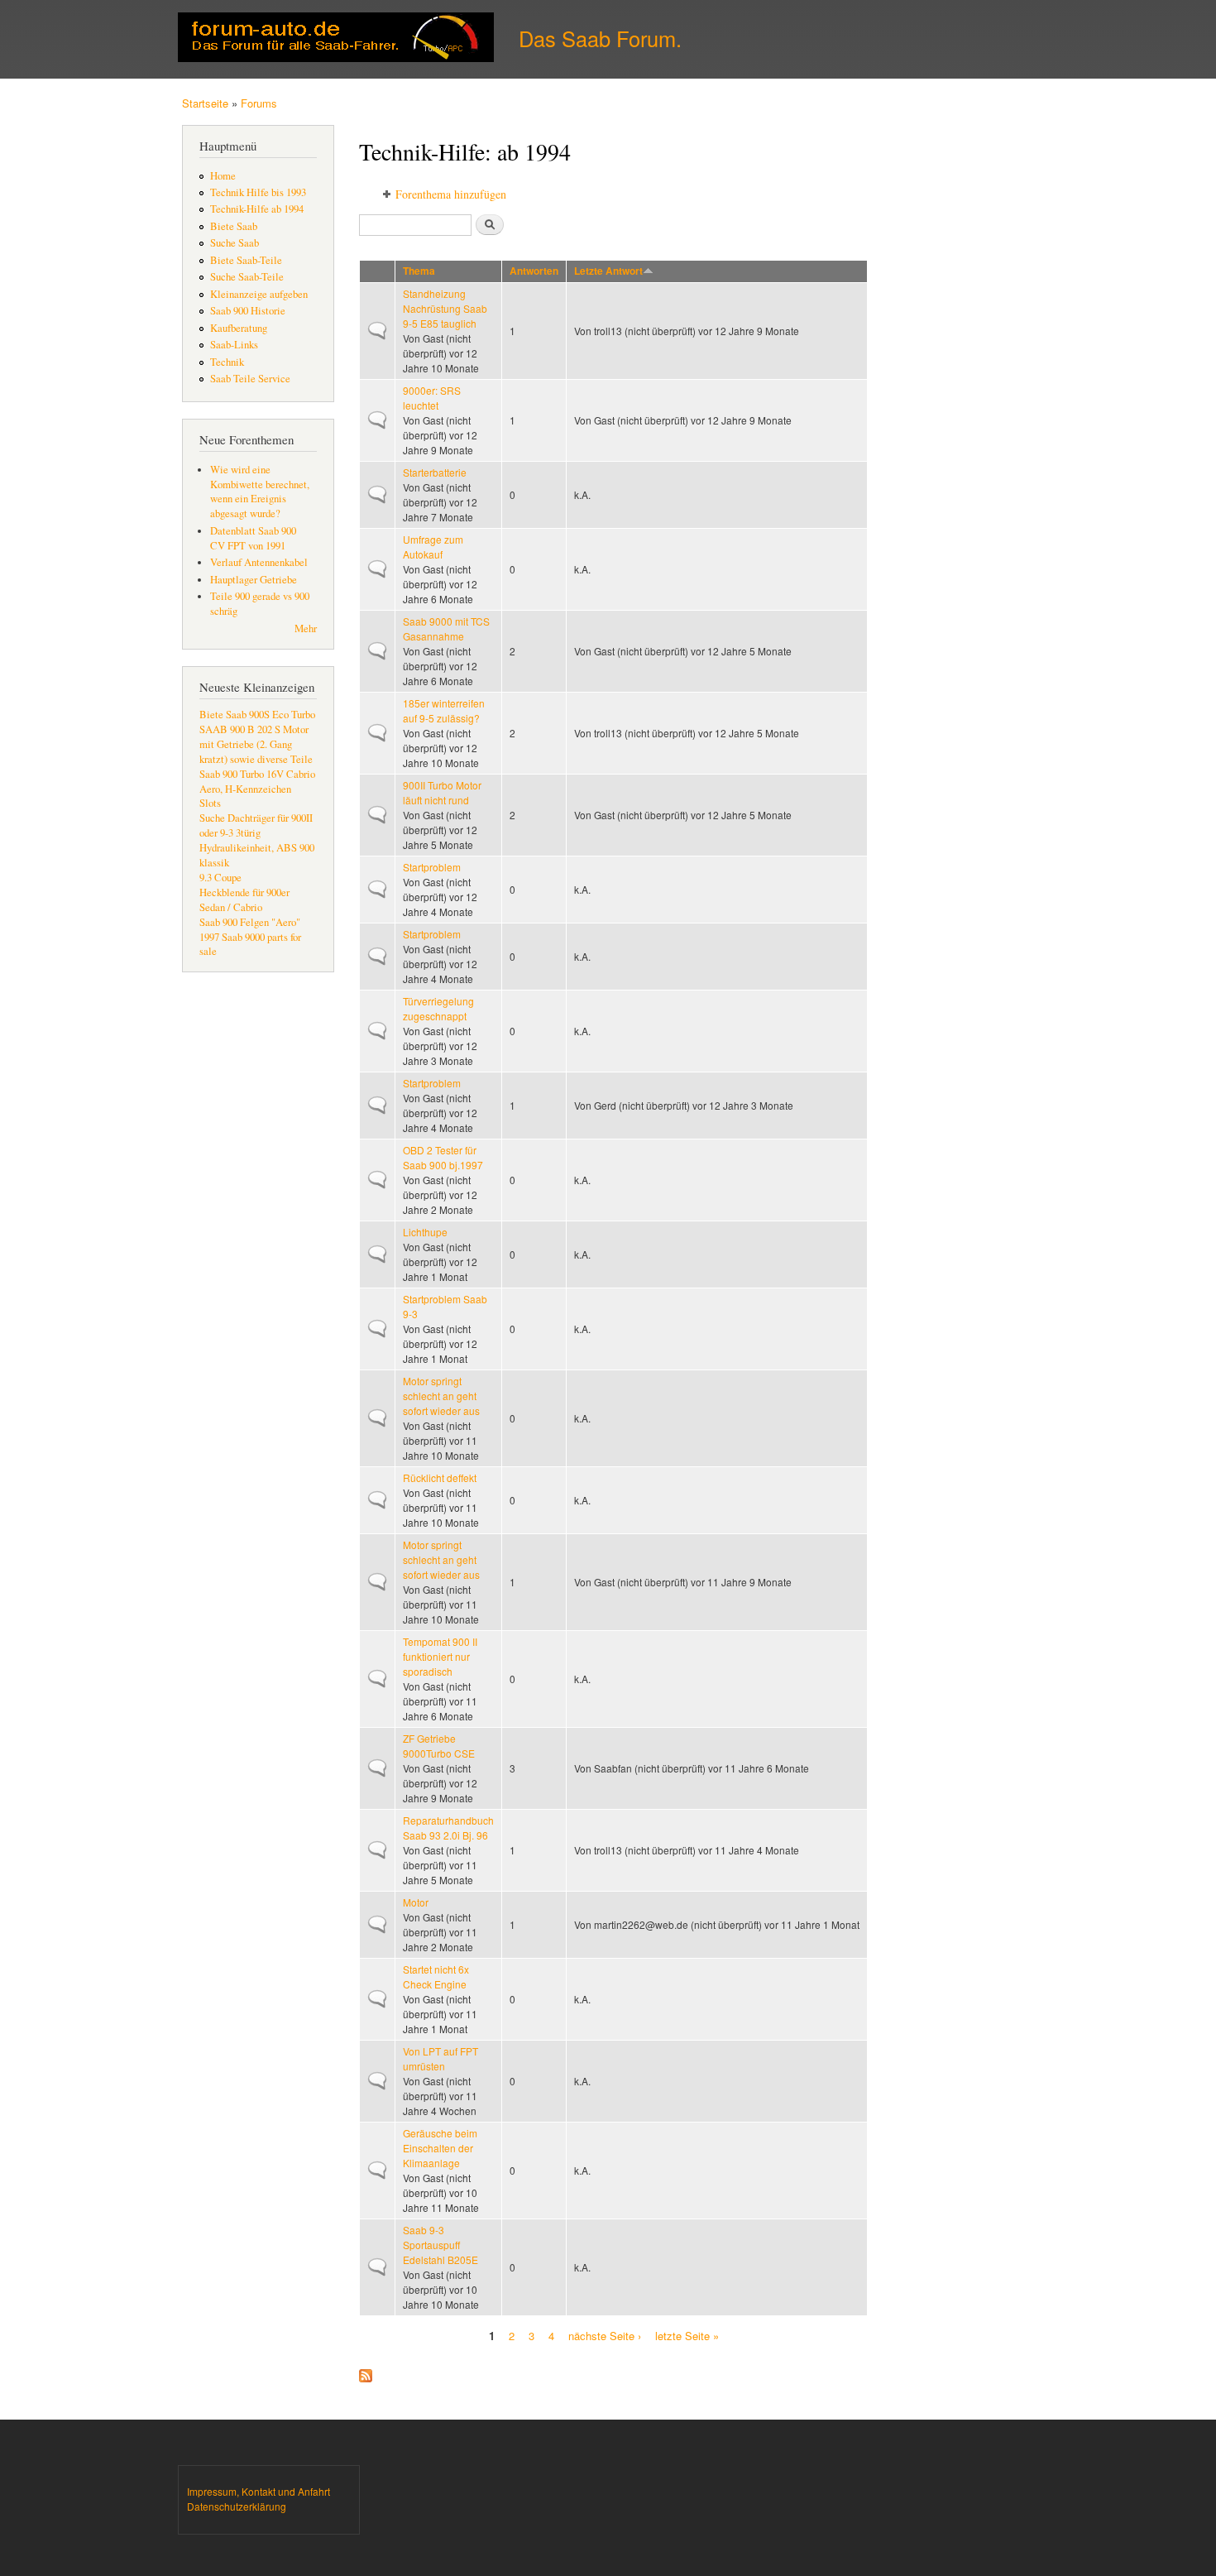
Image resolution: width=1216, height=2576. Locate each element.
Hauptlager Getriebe (254, 580)
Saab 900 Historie (248, 311)
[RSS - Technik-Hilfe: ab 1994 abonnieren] (366, 2372)
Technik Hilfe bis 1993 (258, 192)
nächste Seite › (605, 2335)
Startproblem (432, 867)
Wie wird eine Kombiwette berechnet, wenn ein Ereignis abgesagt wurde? (260, 492)
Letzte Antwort (608, 271)
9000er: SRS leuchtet (432, 398)
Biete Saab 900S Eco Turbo (257, 715)
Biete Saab (234, 226)
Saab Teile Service (250, 379)
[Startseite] (338, 39)
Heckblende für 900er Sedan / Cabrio (244, 900)
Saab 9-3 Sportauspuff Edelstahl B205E (440, 2245)
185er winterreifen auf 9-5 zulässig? (444, 710)
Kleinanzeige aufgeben (259, 294)
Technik (227, 362)
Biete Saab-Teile (246, 260)
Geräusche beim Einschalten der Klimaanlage (440, 2148)
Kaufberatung (239, 328)
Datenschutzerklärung (237, 2506)
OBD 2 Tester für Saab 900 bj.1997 (443, 1157)
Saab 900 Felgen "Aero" (250, 922)
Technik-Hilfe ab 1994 (257, 209)
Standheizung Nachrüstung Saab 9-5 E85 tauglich (445, 308)
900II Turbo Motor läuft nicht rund (442, 792)
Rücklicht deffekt (440, 1477)
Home (223, 176)
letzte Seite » (687, 2335)
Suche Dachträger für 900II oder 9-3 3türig (256, 825)
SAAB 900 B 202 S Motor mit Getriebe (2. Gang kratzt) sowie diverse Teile (256, 744)
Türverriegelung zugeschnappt (438, 1008)
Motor (416, 1902)
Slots (210, 803)
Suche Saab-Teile (247, 277)
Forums (259, 103)
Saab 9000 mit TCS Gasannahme (446, 628)
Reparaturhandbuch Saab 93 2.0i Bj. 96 (448, 1828)
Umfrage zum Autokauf (433, 547)
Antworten (534, 271)
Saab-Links (234, 345)
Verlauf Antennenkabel (259, 562)
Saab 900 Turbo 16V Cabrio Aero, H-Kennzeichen (257, 782)
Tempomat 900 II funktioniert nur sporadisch (440, 1656)
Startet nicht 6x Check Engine (436, 1976)
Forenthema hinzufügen (451, 194)
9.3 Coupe (220, 878)
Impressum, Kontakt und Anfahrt (259, 2491)
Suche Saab (235, 243)
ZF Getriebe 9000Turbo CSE (439, 1746)
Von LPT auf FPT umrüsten (440, 2058)
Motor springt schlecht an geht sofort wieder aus (441, 1396)
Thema (419, 271)
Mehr (306, 628)
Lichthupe (425, 1232)
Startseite (205, 103)
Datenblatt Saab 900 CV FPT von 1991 (253, 538)
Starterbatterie (435, 472)
